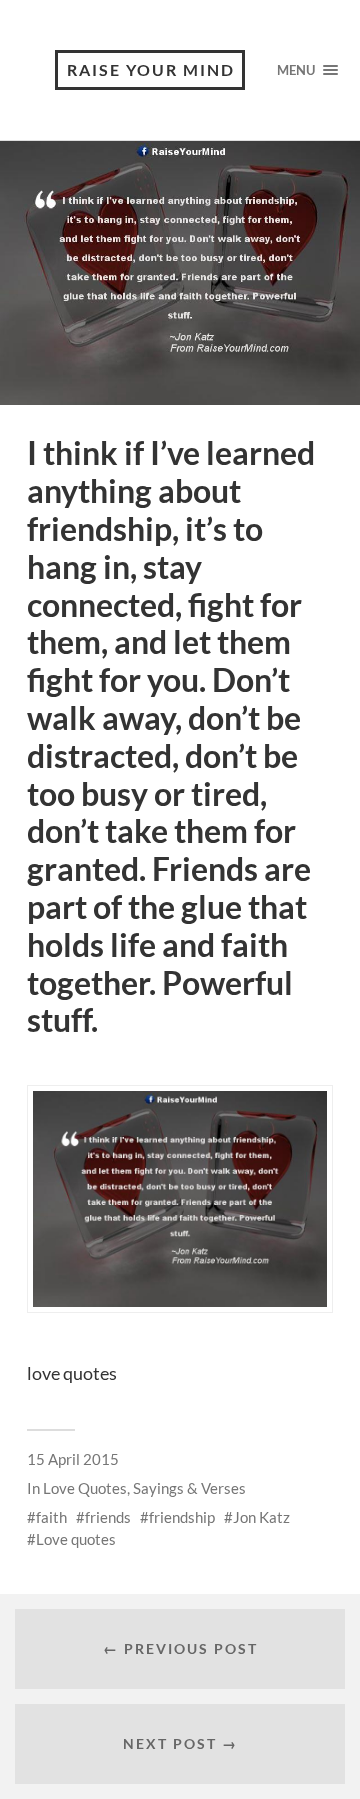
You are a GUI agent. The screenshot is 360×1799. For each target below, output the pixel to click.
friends (108, 1517)
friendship (182, 1517)
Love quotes (76, 1539)
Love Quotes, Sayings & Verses (144, 1488)
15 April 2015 (73, 1459)
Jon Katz (261, 1517)
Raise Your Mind (151, 69)
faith (51, 1517)
